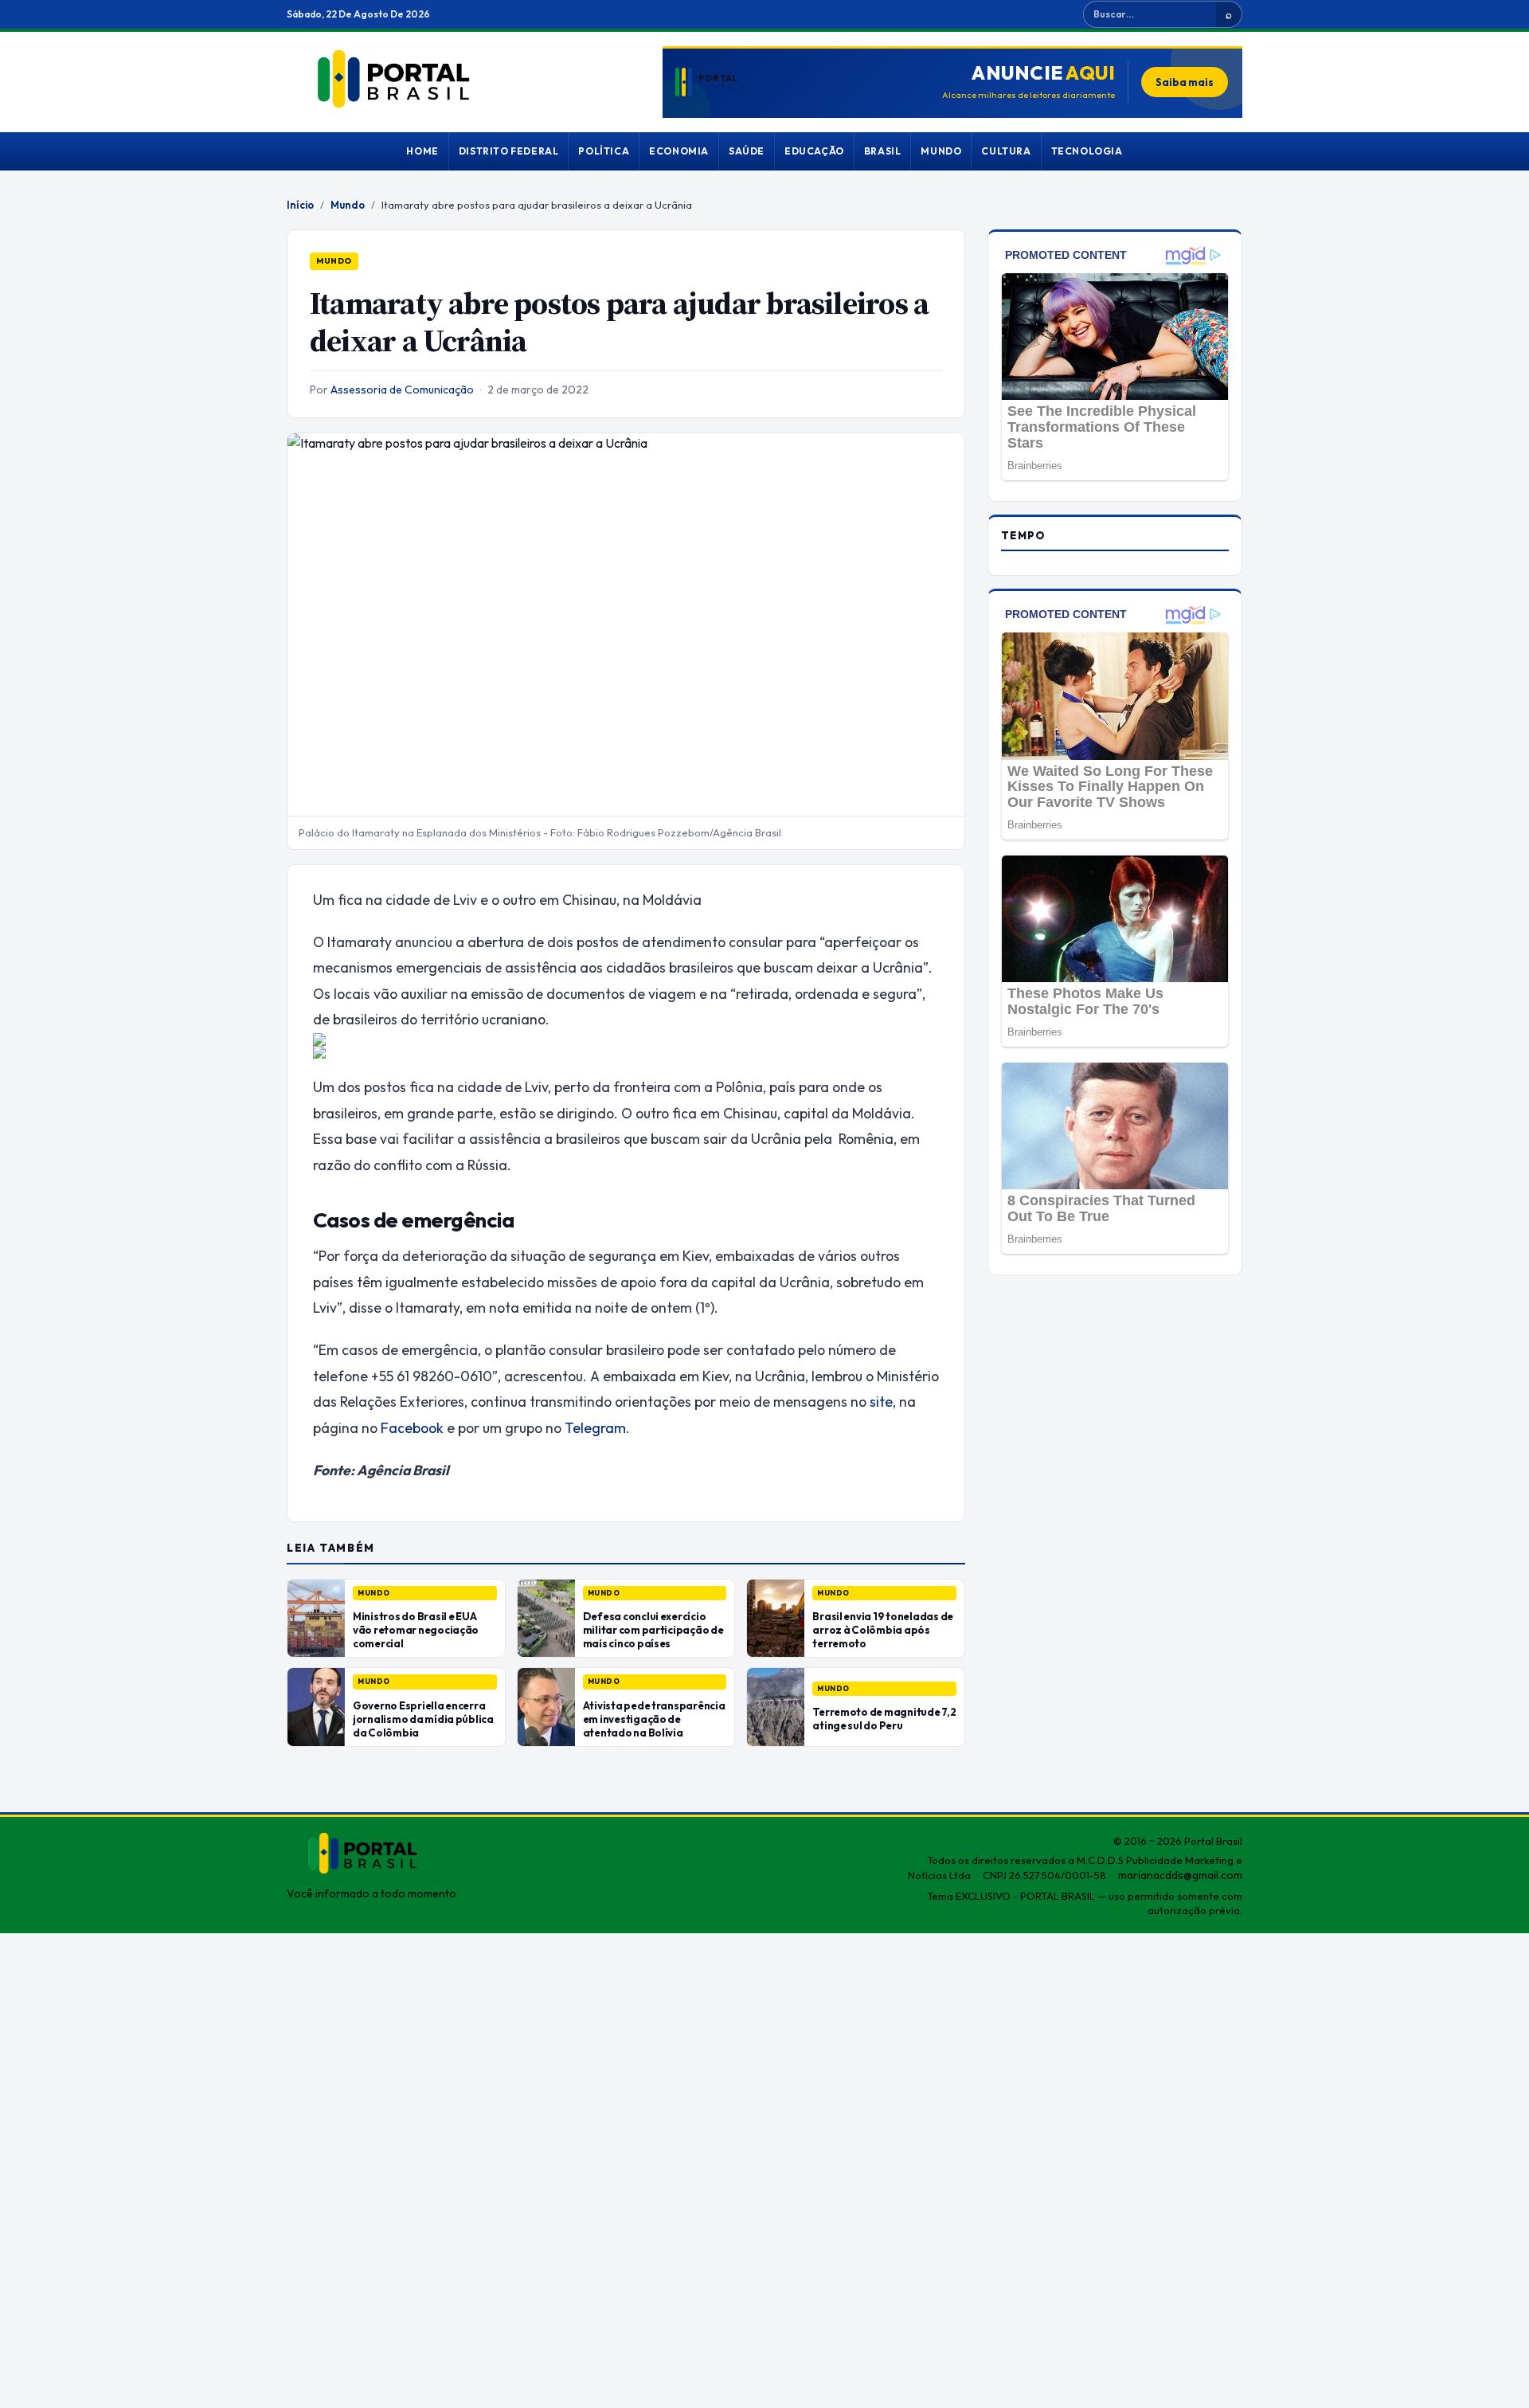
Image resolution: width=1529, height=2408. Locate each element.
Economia (679, 151)
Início (300, 205)
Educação (814, 151)
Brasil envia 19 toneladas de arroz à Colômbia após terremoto (883, 1630)
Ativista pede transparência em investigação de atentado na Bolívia (654, 1719)
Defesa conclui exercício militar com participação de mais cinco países (653, 1630)
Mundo (941, 151)
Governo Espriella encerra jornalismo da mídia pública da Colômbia (423, 1719)
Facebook (411, 1428)
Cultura (1006, 151)
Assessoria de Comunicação (402, 390)
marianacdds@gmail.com (1180, 1875)
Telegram (594, 1428)
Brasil (883, 151)
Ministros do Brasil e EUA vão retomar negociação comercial (416, 1630)
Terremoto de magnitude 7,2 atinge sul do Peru (884, 1719)
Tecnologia (1087, 151)
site (881, 1402)
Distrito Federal (509, 151)
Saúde (747, 151)
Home (422, 151)
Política (604, 151)
